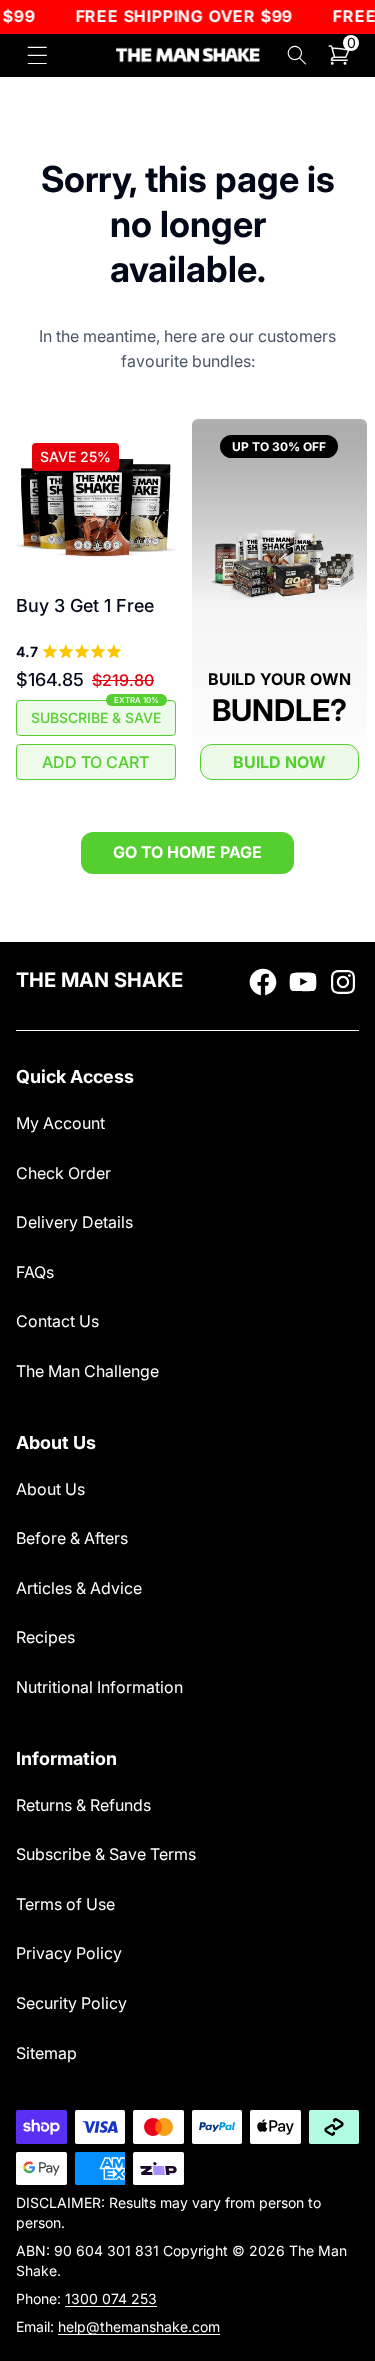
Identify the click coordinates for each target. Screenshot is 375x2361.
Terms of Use (65, 1904)
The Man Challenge (87, 1371)
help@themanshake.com (139, 2326)
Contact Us (57, 1321)
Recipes (45, 1637)
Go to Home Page (187, 852)
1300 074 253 (111, 2298)
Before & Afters (72, 1538)
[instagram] (343, 982)
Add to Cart (95, 762)
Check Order (63, 1173)
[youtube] (303, 982)
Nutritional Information (99, 1687)
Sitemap (46, 2053)
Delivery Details (74, 1222)
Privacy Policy (69, 1953)
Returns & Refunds (83, 1805)
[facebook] (263, 982)
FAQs (35, 1272)
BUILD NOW (279, 762)
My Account (60, 1123)
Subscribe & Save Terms (106, 1854)
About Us (50, 1489)
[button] (37, 55)
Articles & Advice (79, 1588)
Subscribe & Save (96, 713)
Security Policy (71, 2003)
